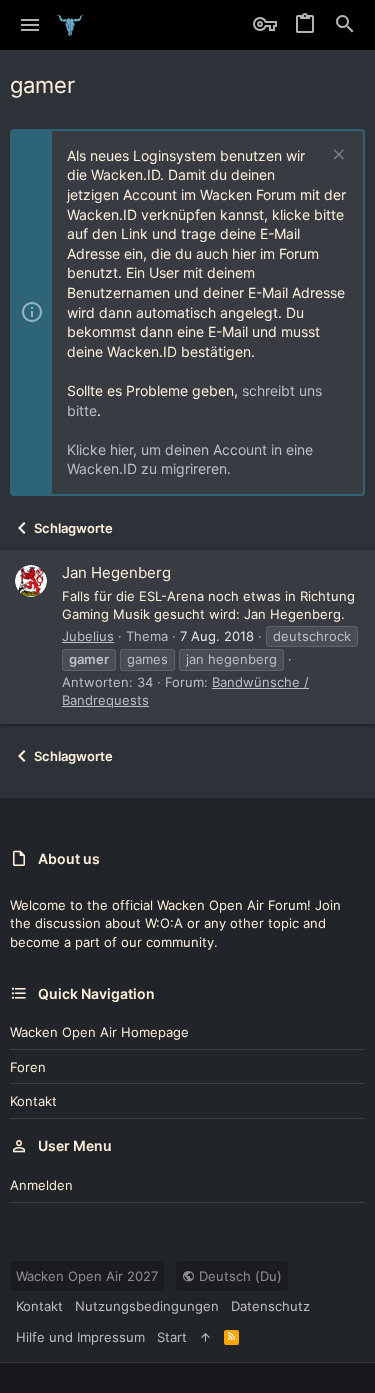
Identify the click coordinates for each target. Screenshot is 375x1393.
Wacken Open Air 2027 (87, 1276)
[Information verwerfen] (336, 156)
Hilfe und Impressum (80, 1337)
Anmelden (41, 1185)
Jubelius (88, 636)
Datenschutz (270, 1306)
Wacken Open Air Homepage (99, 1032)
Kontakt (33, 1101)
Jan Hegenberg (116, 572)
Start (172, 1337)
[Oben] (205, 1337)
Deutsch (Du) (238, 1276)
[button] (30, 25)
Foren (28, 1067)
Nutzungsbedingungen (147, 1306)
